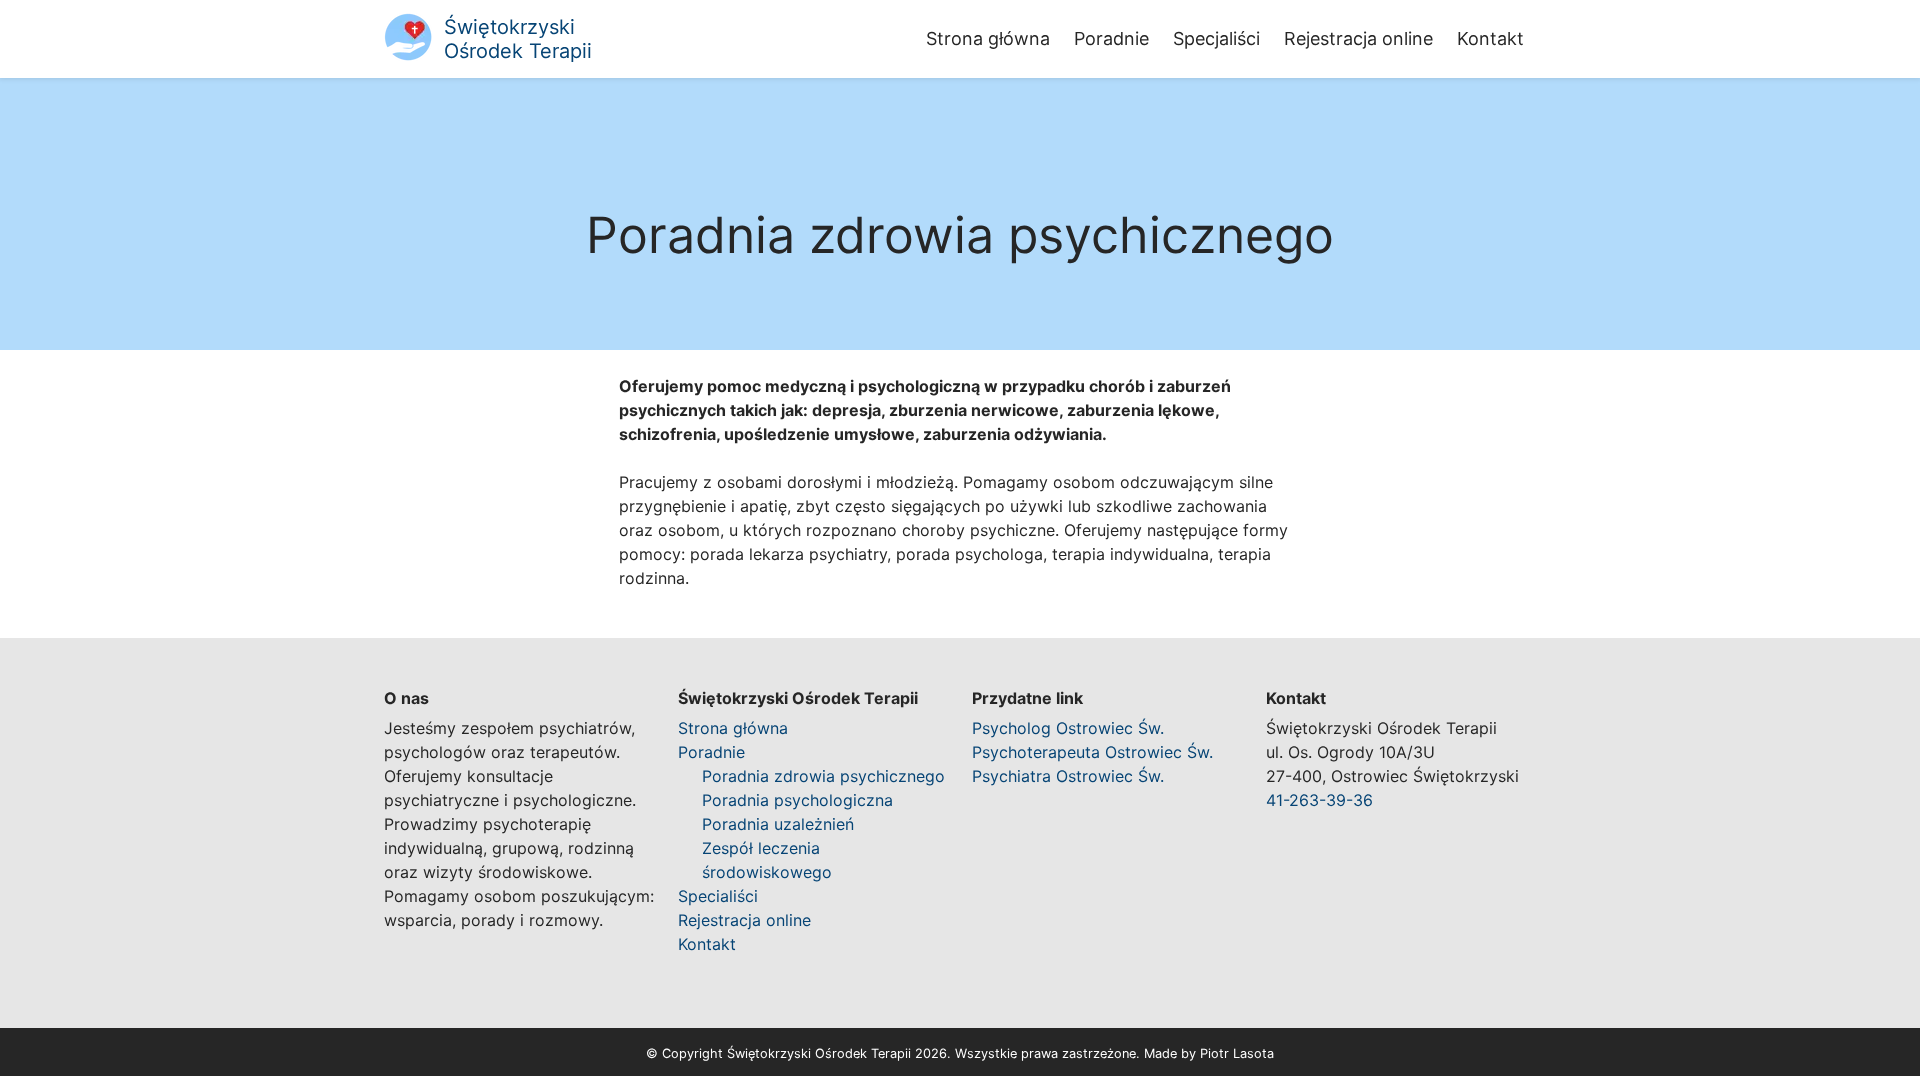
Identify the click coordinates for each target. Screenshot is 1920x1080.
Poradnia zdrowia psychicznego (823, 776)
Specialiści (718, 896)
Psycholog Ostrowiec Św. (1068, 728)
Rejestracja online (1358, 38)
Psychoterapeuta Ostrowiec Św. (1092, 752)
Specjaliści (1216, 38)
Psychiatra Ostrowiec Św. (1068, 776)
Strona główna (988, 38)
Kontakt (1490, 38)
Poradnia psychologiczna (797, 800)
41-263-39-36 (1319, 800)
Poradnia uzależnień (778, 824)
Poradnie (1111, 38)
